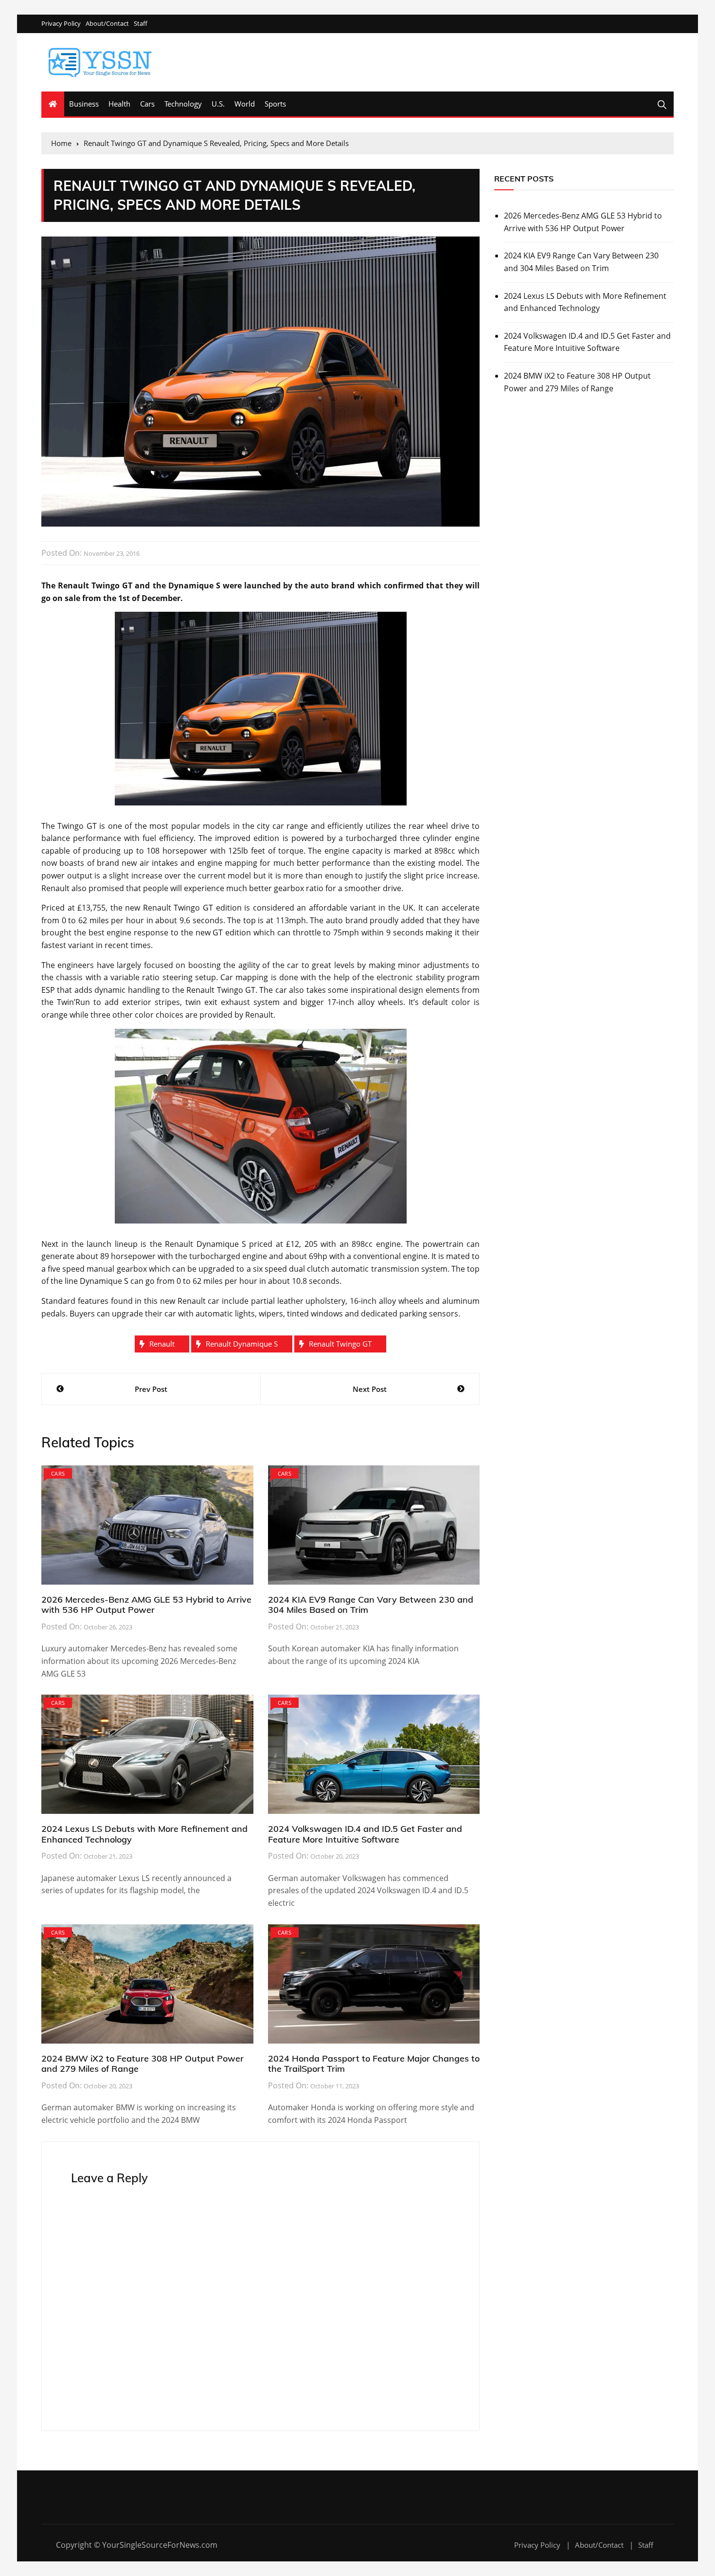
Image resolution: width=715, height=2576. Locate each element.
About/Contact (107, 24)
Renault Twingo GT (340, 1344)
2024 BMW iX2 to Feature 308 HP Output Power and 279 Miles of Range (143, 2064)
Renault (162, 1344)
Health (119, 104)
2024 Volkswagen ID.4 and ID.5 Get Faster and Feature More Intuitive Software (365, 1834)
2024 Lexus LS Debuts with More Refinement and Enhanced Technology (144, 1834)
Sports (275, 104)
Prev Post (151, 1389)
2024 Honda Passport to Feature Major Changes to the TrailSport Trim (374, 2064)
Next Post (370, 1389)
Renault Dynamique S (242, 1344)
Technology (183, 104)
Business (84, 104)
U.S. (218, 104)
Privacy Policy (61, 24)
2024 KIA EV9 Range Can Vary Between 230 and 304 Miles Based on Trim (371, 1605)
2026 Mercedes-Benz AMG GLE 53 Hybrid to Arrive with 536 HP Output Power (146, 1605)
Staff (141, 24)
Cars (147, 104)
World (245, 104)
